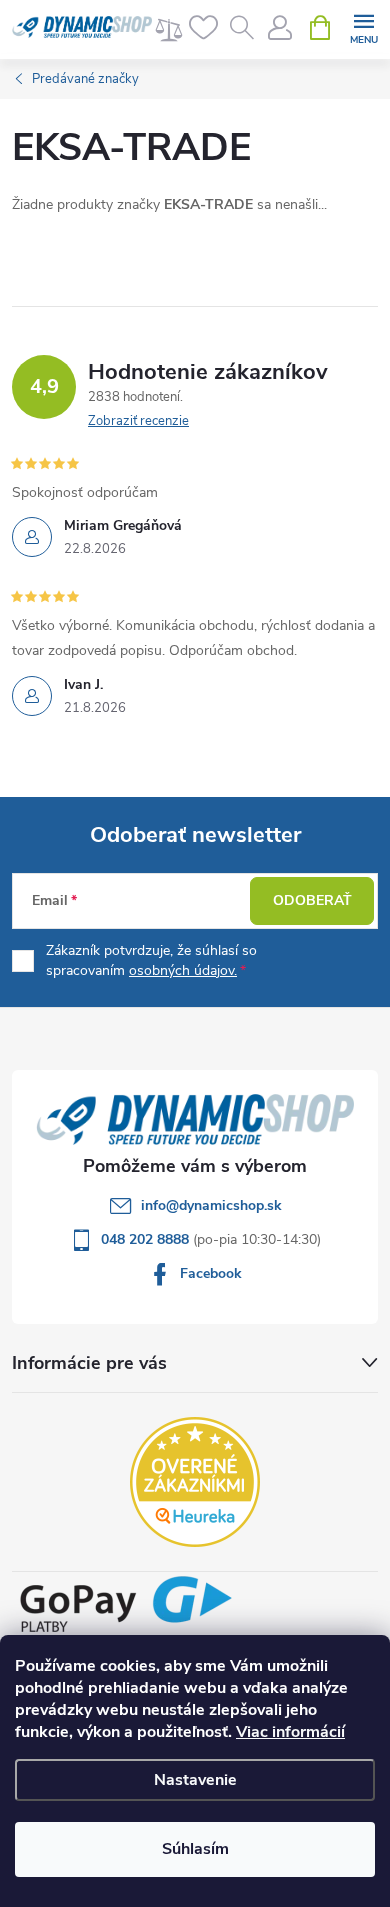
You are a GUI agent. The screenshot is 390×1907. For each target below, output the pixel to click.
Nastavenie (195, 1780)
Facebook (211, 1273)
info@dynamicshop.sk (211, 1205)
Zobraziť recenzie (138, 421)
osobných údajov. (183, 970)
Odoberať (312, 900)
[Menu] (363, 26)
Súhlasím (195, 1849)
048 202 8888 (147, 1239)
